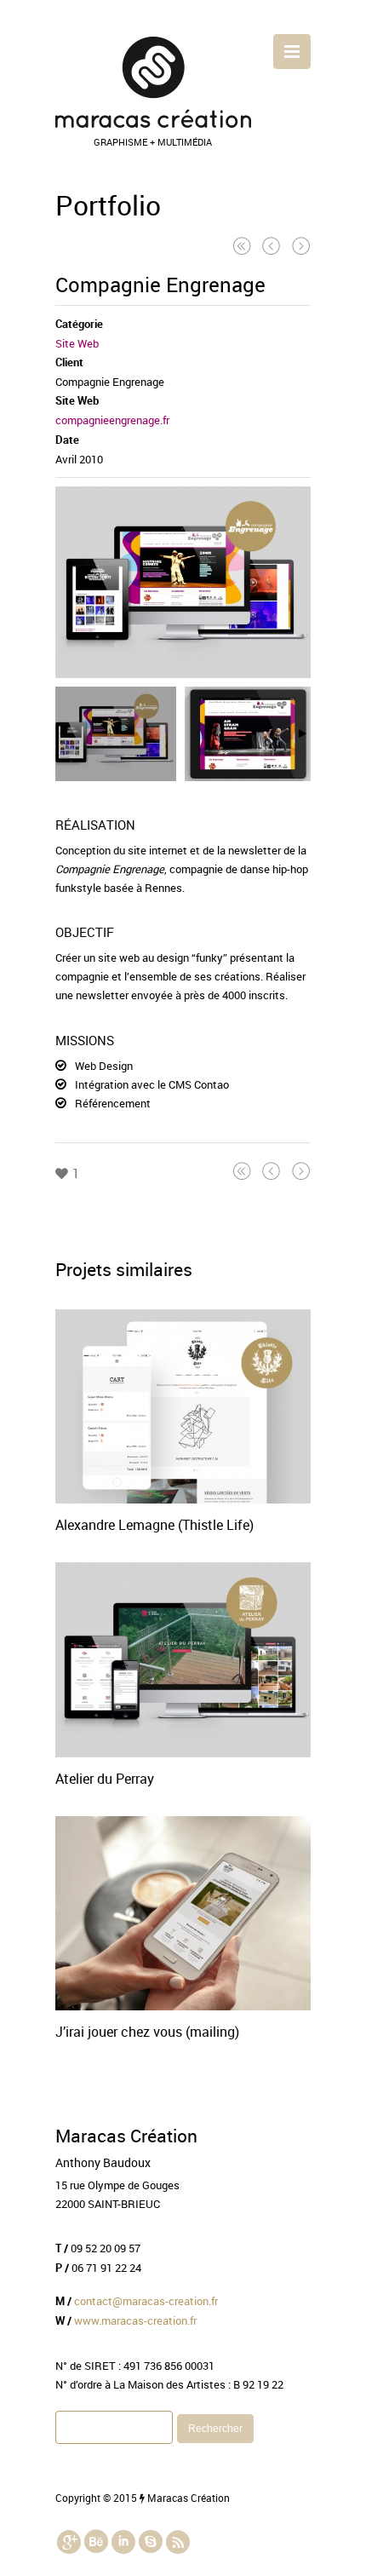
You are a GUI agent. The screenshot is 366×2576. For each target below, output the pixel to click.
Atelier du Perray (105, 1779)
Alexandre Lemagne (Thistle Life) (154, 1525)
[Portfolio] (242, 245)
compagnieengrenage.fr (112, 420)
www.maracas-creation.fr (135, 2320)
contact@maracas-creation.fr (146, 2301)
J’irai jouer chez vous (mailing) (147, 2032)
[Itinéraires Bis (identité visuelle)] (301, 245)
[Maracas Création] (153, 124)
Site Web (77, 343)
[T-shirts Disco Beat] (272, 245)
